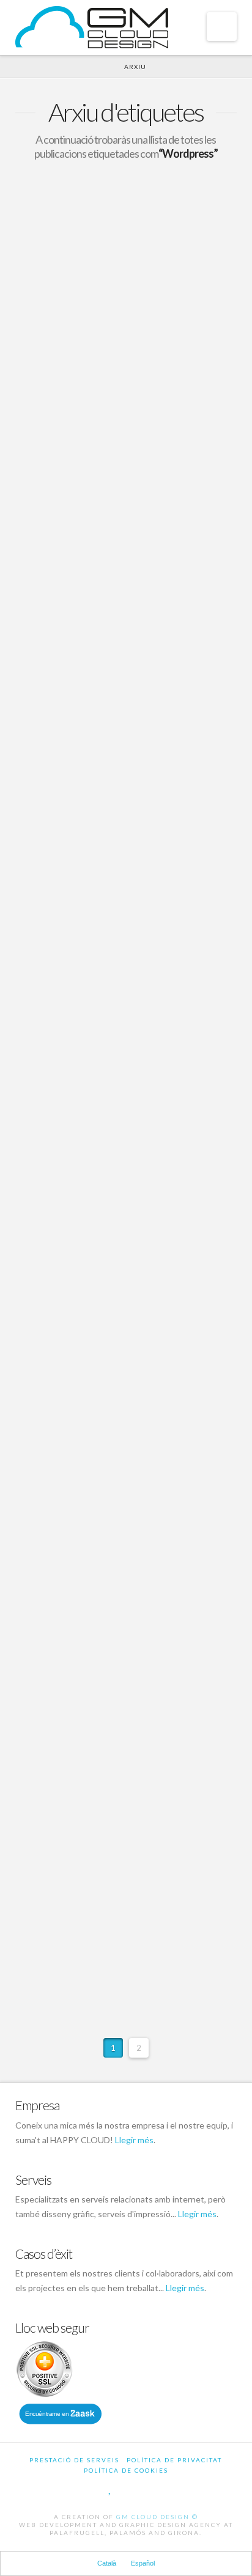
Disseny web (161, 892)
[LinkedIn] (139, 2488)
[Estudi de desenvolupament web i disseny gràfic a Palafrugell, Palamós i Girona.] (92, 27)
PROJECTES (157, 314)
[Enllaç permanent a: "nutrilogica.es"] (126, 1046)
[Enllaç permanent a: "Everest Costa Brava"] (126, 223)
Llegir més (134, 2140)
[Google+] (123, 2488)
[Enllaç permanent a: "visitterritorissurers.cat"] (126, 1179)
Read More (59, 723)
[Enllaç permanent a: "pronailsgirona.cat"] (126, 1338)
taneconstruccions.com (109, 1927)
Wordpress (59, 571)
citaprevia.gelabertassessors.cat (139, 1666)
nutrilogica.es (76, 1078)
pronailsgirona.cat (92, 1371)
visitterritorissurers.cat (110, 1212)
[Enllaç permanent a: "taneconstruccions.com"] (126, 1895)
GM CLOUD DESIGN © (157, 2517)
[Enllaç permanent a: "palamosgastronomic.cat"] (126, 1486)
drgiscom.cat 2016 (94, 530)
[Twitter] (110, 2488)
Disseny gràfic (165, 1242)
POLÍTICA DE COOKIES (126, 2470)
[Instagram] (154, 2488)
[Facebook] (98, 2488)
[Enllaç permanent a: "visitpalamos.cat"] (126, 800)
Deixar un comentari (78, 325)
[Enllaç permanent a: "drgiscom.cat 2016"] (126, 469)
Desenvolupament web (83, 314)
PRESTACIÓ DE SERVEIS (74, 2460)
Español (143, 2563)
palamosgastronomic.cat (113, 1518)
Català (107, 2563)
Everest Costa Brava (100, 284)
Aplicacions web (69, 1697)
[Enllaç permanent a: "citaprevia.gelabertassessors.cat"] (126, 1634)
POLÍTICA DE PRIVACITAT (174, 2460)
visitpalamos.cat (85, 861)
